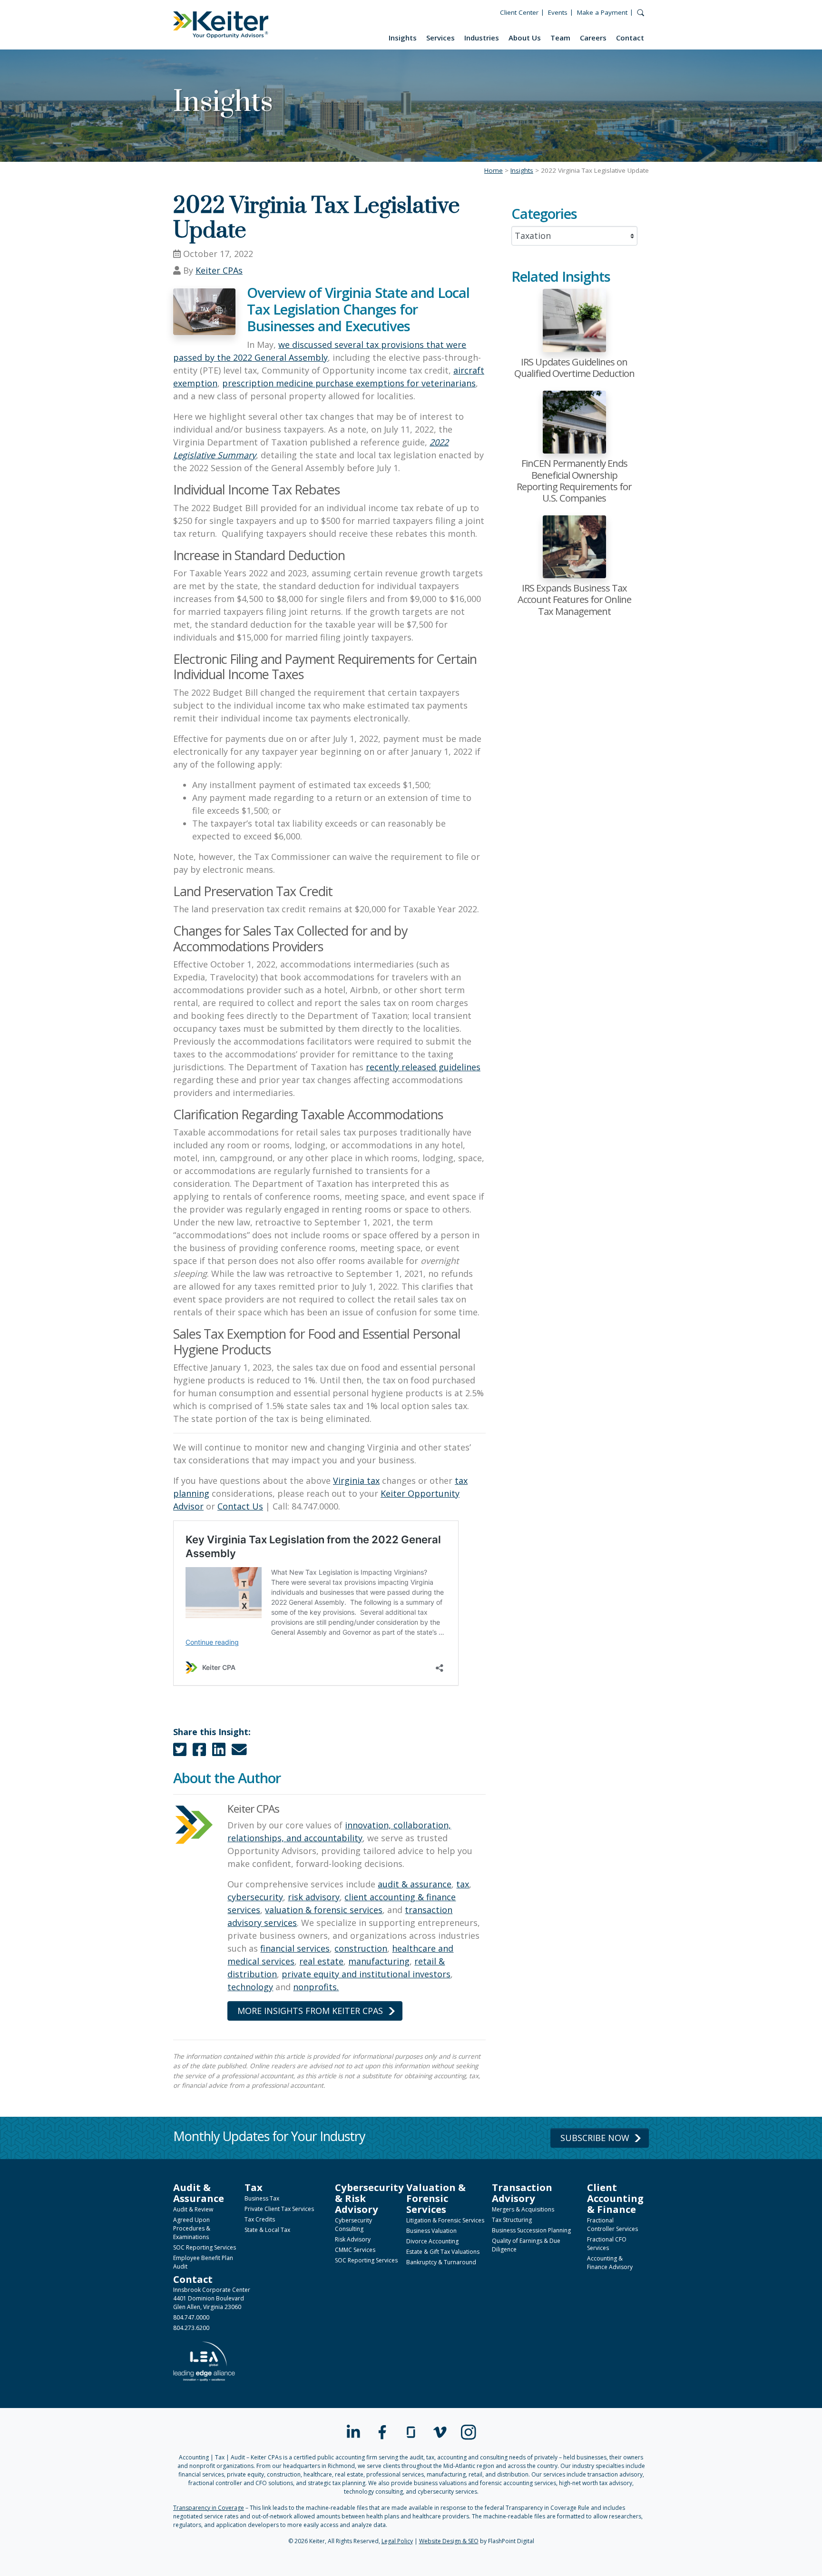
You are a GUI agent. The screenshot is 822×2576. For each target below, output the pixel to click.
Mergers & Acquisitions (523, 2209)
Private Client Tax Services (279, 2209)
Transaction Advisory (522, 2193)
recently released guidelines (423, 1067)
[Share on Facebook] (199, 1752)
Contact (630, 38)
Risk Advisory (353, 2239)
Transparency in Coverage (209, 2508)
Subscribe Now (595, 2138)
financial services (295, 1948)
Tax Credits (260, 2219)
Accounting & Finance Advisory (610, 2263)
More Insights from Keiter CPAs (310, 2011)
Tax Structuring (512, 2220)
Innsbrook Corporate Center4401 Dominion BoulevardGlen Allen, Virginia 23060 (212, 2298)
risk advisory (314, 1897)
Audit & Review (193, 2209)
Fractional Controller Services (612, 2225)
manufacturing (379, 1961)
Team (560, 38)
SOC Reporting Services (205, 2247)
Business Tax (262, 2198)
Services (440, 38)
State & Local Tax (267, 2230)
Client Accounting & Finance (615, 2198)
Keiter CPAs (219, 270)
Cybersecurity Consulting (353, 2225)
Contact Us (240, 1506)
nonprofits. (316, 1987)
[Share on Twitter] (180, 1752)
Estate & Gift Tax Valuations (443, 2252)
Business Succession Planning (531, 2230)
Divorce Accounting (432, 2241)
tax (463, 1884)
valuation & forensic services (324, 1910)
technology (250, 1987)
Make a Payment (602, 12)
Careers (593, 38)
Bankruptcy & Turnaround (441, 2262)
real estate (321, 1961)
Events (558, 12)
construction (361, 1948)
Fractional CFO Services (607, 2244)
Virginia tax (356, 1480)
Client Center (519, 12)
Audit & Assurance (199, 2193)
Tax (254, 2187)
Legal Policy (397, 2541)
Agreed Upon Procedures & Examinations (192, 2228)
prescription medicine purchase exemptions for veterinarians (349, 383)
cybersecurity (255, 1897)
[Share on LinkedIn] (219, 1752)
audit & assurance (415, 1884)
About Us (525, 38)
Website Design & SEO (449, 2541)
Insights (403, 38)
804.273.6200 (191, 2328)
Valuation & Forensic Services (436, 2198)
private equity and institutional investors (366, 1974)
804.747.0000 (191, 2317)
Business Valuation (431, 2231)
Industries (482, 38)
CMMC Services (355, 2250)
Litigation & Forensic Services (445, 2220)
